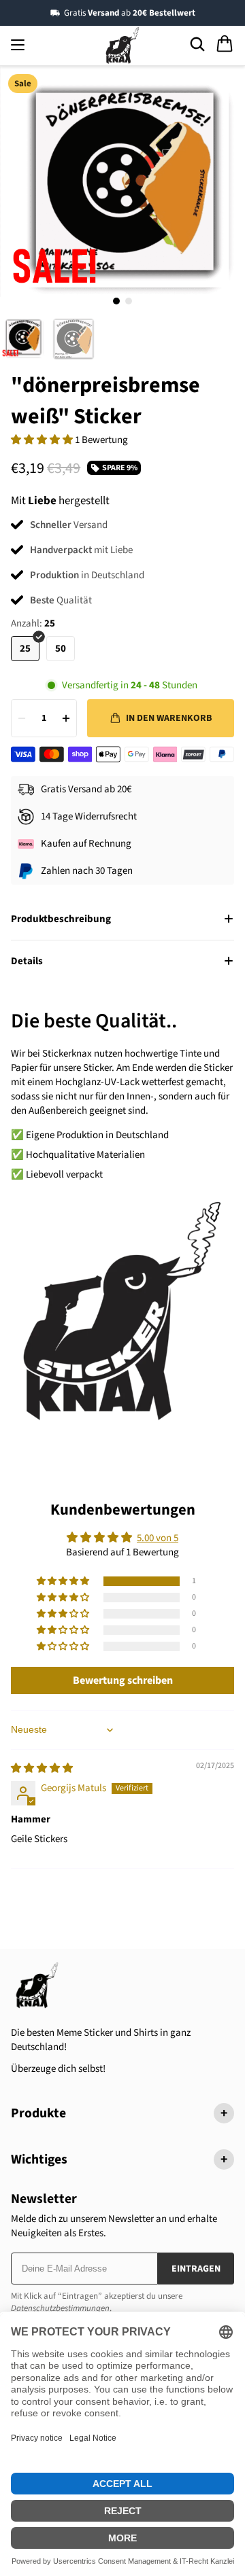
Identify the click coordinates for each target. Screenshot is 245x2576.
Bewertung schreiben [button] (123, 1680)
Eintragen (196, 2269)
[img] (42, 1768)
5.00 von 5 (158, 1538)
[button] (43, 440)
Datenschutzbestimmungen (60, 2308)
